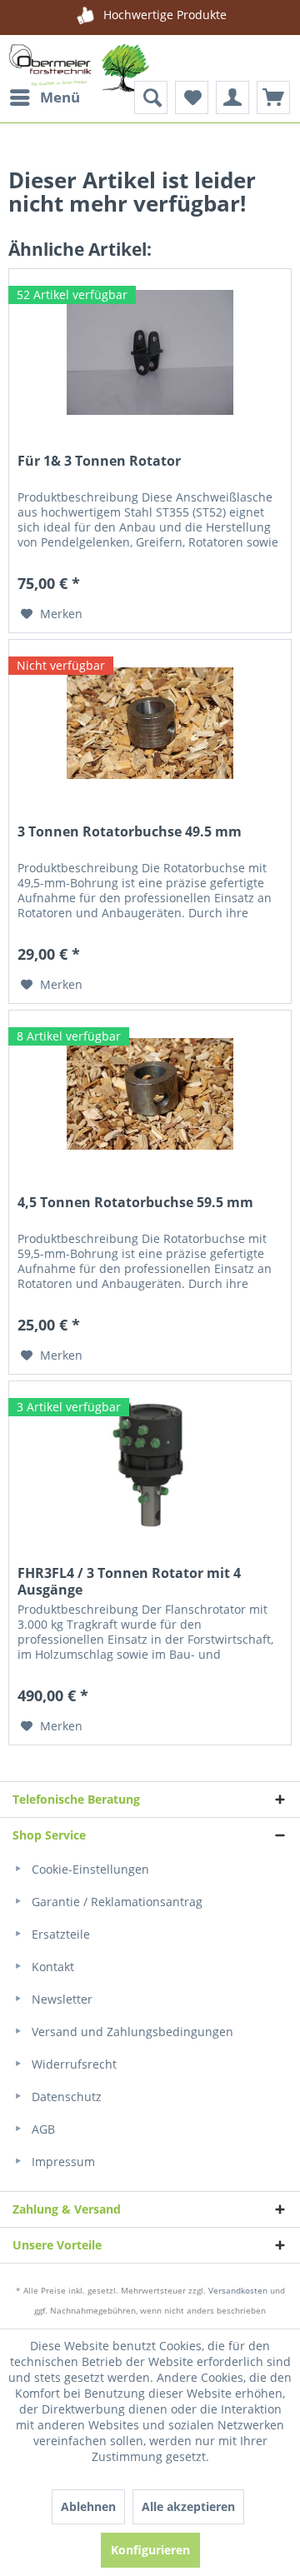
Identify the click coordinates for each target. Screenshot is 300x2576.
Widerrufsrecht (72, 2064)
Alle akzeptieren (188, 2506)
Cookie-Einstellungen (89, 1869)
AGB (42, 2129)
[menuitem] (44, 97)
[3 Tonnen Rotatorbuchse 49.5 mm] (150, 723)
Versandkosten (238, 2290)
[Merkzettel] (192, 97)
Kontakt (51, 1967)
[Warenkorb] (273, 97)
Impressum (62, 2162)
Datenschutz (65, 2097)
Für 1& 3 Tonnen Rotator (99, 461)
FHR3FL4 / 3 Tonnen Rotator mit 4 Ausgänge (129, 1581)
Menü (60, 97)
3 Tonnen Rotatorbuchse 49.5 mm (130, 832)
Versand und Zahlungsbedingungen (131, 2032)
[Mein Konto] (232, 97)
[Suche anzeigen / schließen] (151, 97)
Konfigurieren (150, 2550)
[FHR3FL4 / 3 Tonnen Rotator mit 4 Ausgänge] (150, 1465)
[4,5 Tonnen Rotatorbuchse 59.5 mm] (150, 1094)
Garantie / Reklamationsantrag (115, 1902)
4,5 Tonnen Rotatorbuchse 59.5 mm (135, 1203)
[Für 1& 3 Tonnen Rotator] (150, 352)
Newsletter (60, 1999)
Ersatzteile (59, 1934)
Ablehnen (88, 2506)
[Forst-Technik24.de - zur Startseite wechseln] (79, 77)
